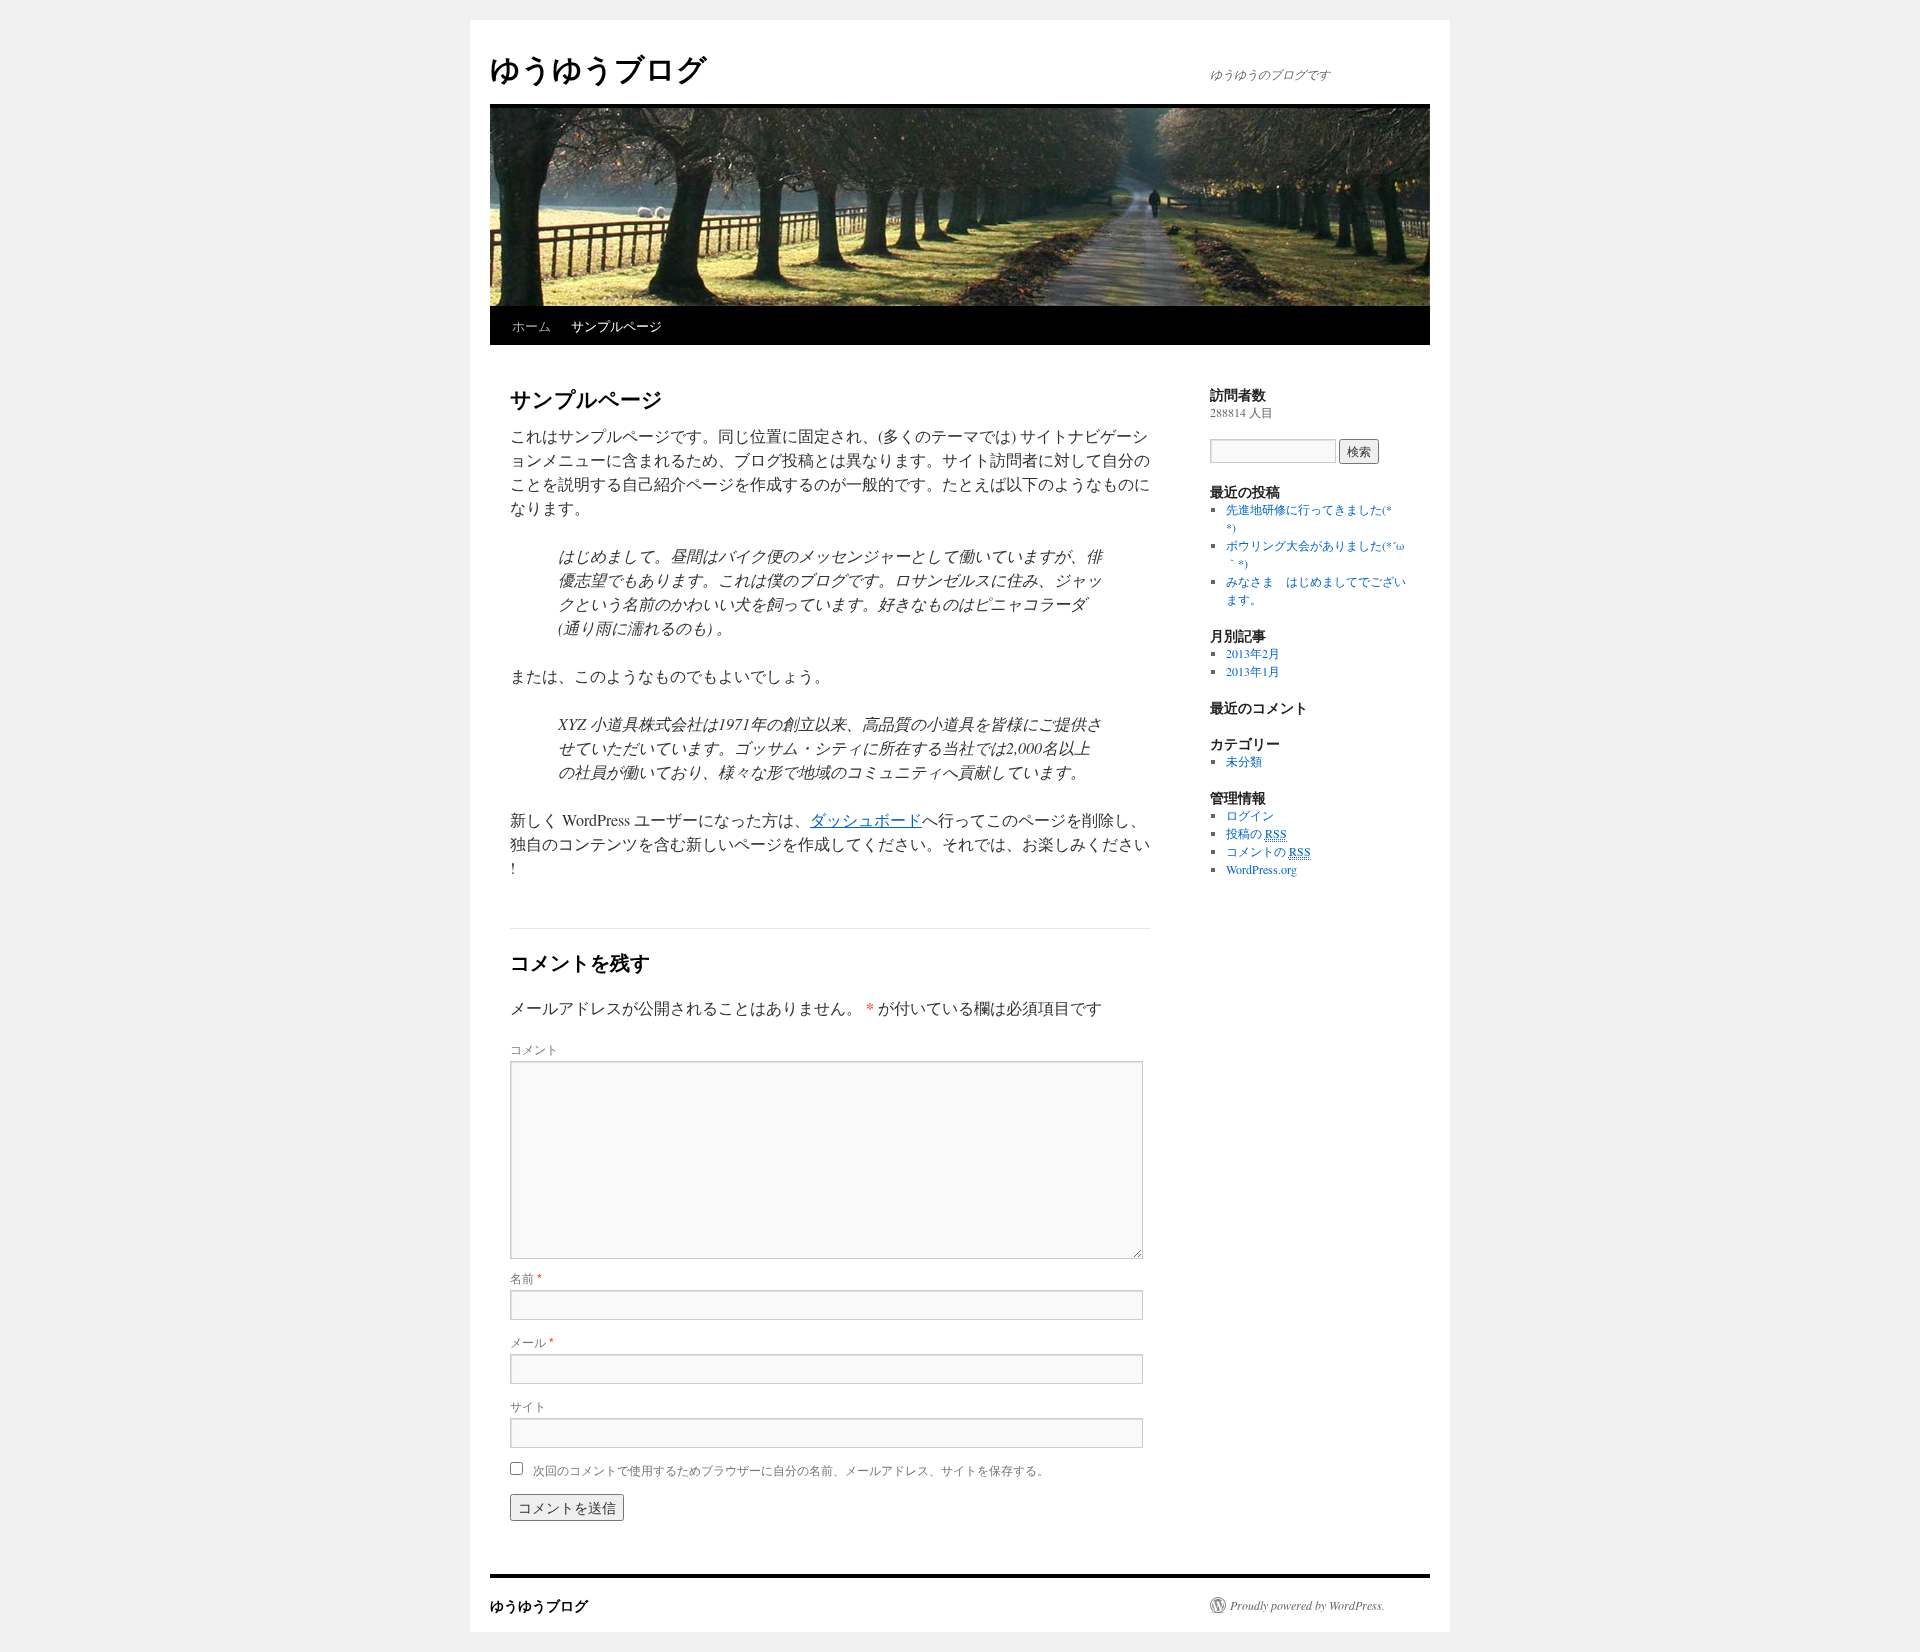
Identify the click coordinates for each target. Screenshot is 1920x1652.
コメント (534, 1048)
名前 (526, 1277)
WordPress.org (1261, 869)
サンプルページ (616, 325)
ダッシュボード (866, 819)
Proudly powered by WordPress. (1307, 1605)
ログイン (1250, 815)
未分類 (1244, 761)
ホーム (531, 325)
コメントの (1268, 851)
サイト (528, 1405)
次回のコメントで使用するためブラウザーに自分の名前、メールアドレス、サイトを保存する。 (791, 1469)
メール (532, 1341)
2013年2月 (1253, 653)
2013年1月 (1253, 671)
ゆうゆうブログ (598, 67)
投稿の (1256, 833)
